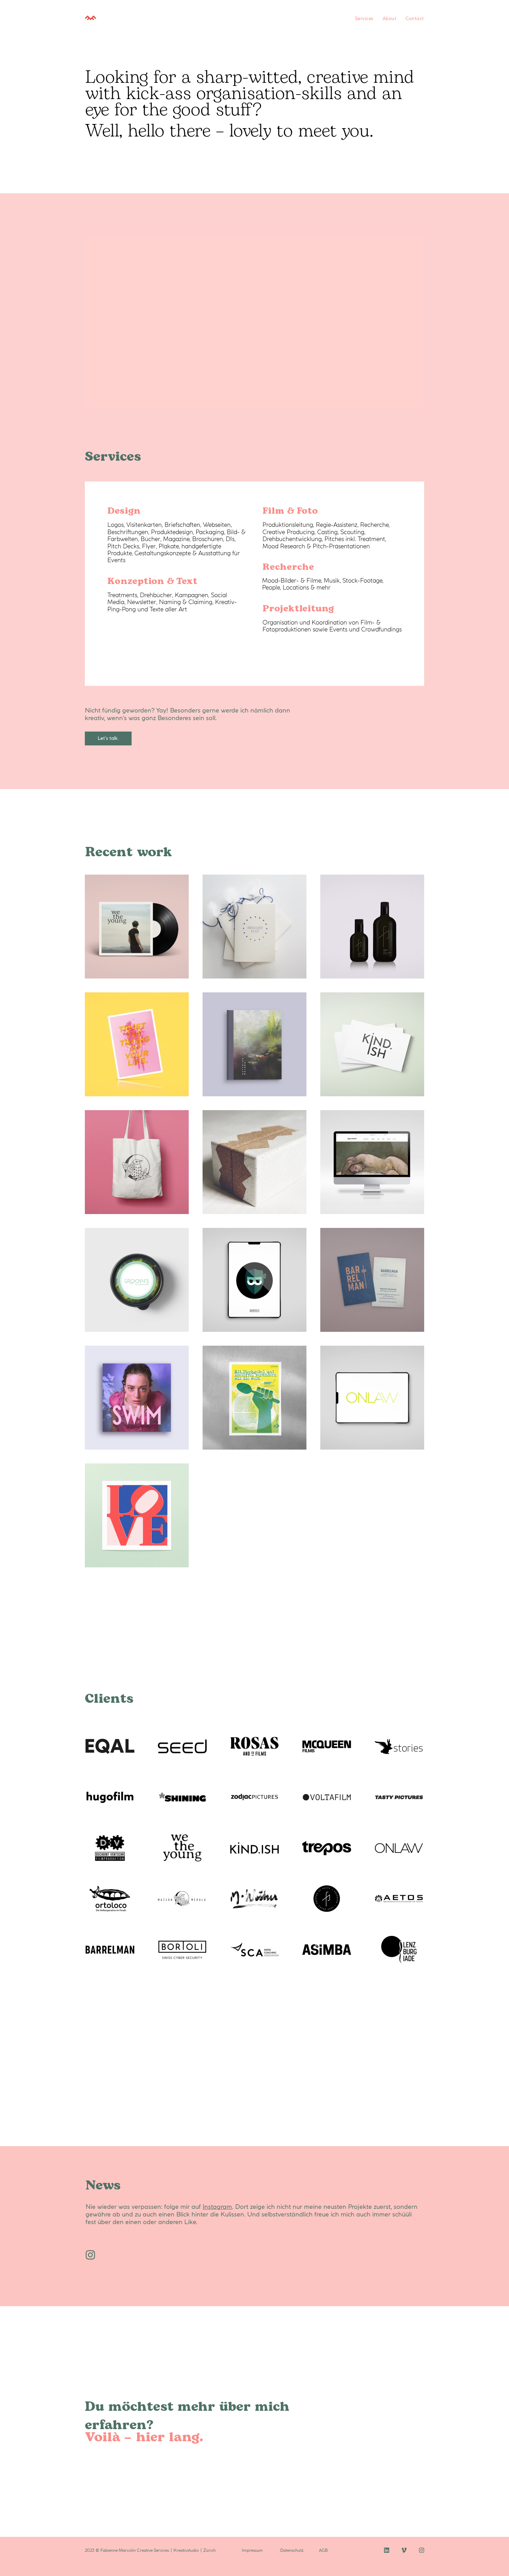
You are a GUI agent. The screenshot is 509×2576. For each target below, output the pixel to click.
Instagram (217, 2207)
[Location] (90, 2255)
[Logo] (145, 18)
